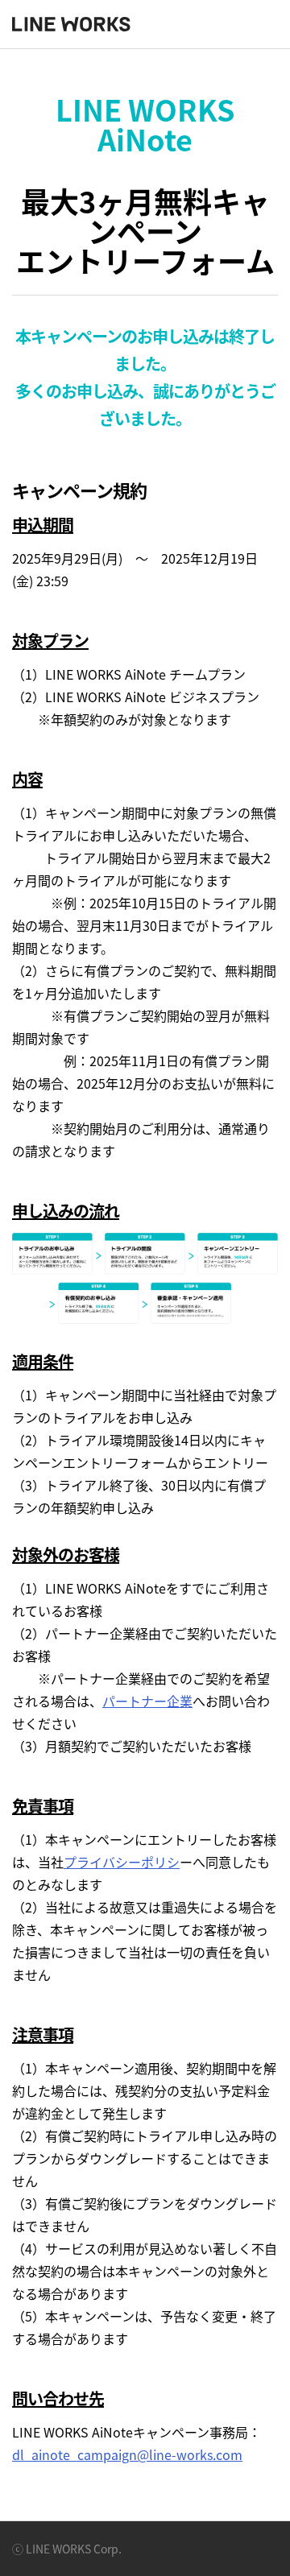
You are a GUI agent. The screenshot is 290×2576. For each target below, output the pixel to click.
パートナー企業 (147, 1701)
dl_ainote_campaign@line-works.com (127, 2454)
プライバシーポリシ (122, 1862)
